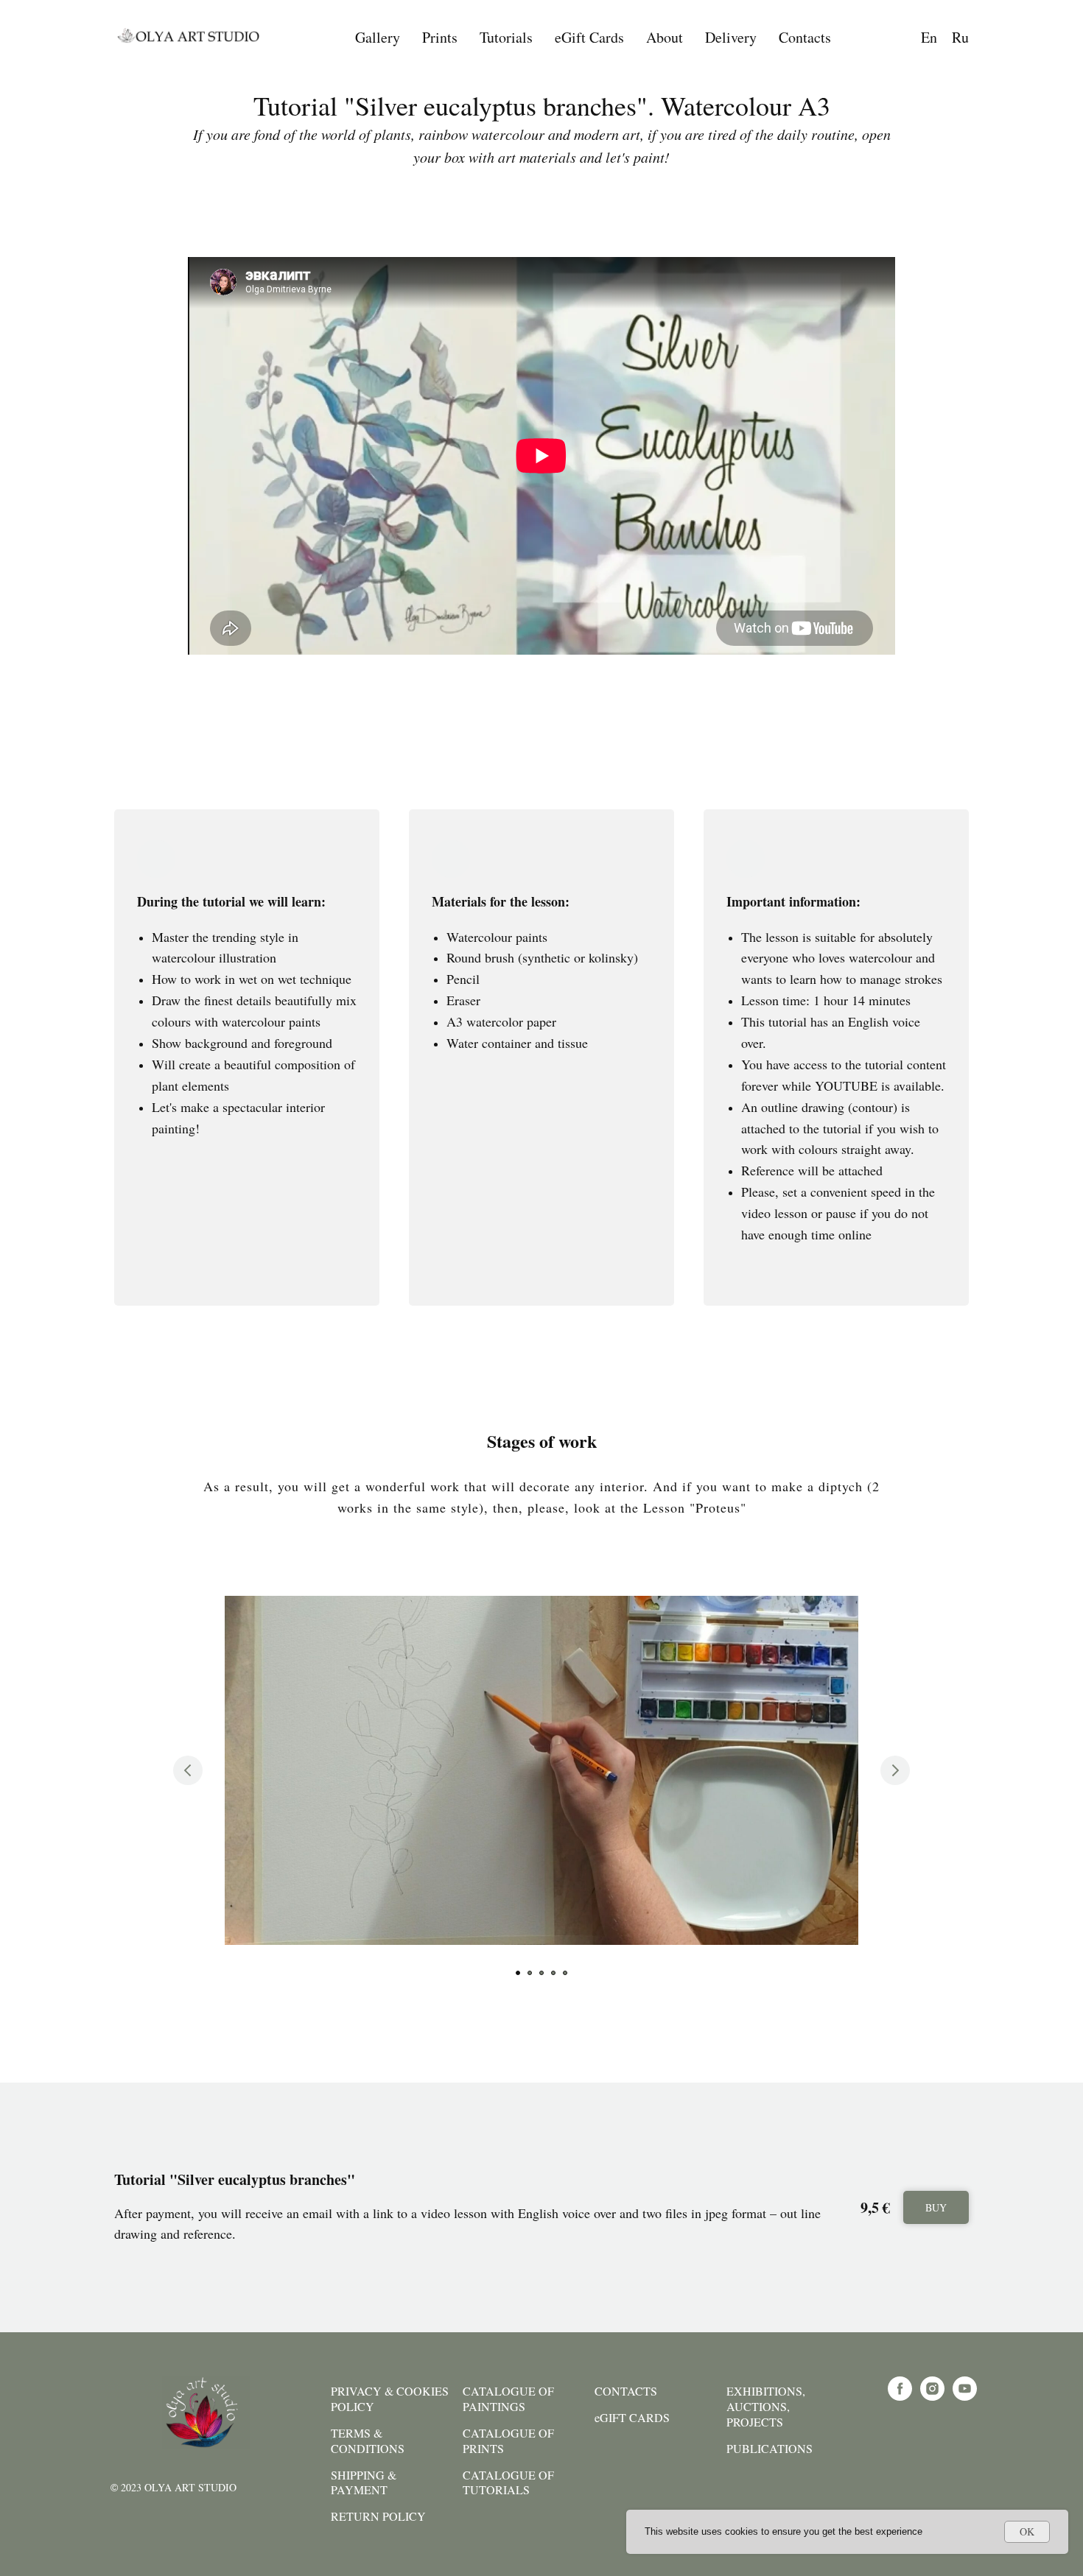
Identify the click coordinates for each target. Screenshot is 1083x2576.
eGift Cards (589, 37)
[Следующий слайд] (895, 1770)
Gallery (378, 37)
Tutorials (506, 37)
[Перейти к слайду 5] (565, 1973)
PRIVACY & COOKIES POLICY (390, 2399)
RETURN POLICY (378, 2516)
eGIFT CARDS (632, 2418)
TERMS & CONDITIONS (368, 2441)
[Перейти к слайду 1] (518, 1973)
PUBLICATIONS (770, 2449)
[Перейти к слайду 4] (553, 1973)
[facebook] (900, 2397)
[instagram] (932, 2397)
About (665, 37)
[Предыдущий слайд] (188, 1770)
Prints (440, 37)
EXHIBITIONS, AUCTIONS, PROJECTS (766, 2407)
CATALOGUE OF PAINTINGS (508, 2399)
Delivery (731, 37)
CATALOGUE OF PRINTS (508, 2441)
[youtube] (965, 2397)
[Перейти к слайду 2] (530, 1973)
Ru (960, 37)
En (929, 37)
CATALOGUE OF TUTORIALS (508, 2483)
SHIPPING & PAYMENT (364, 2483)
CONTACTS (626, 2391)
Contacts (805, 37)
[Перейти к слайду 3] (541, 1973)
